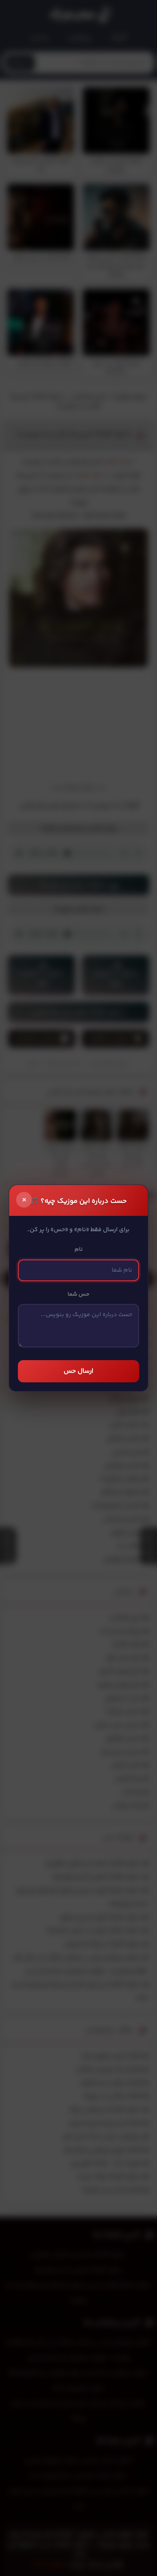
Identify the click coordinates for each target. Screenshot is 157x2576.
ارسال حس (78, 1371)
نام (79, 1249)
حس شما (78, 1294)
